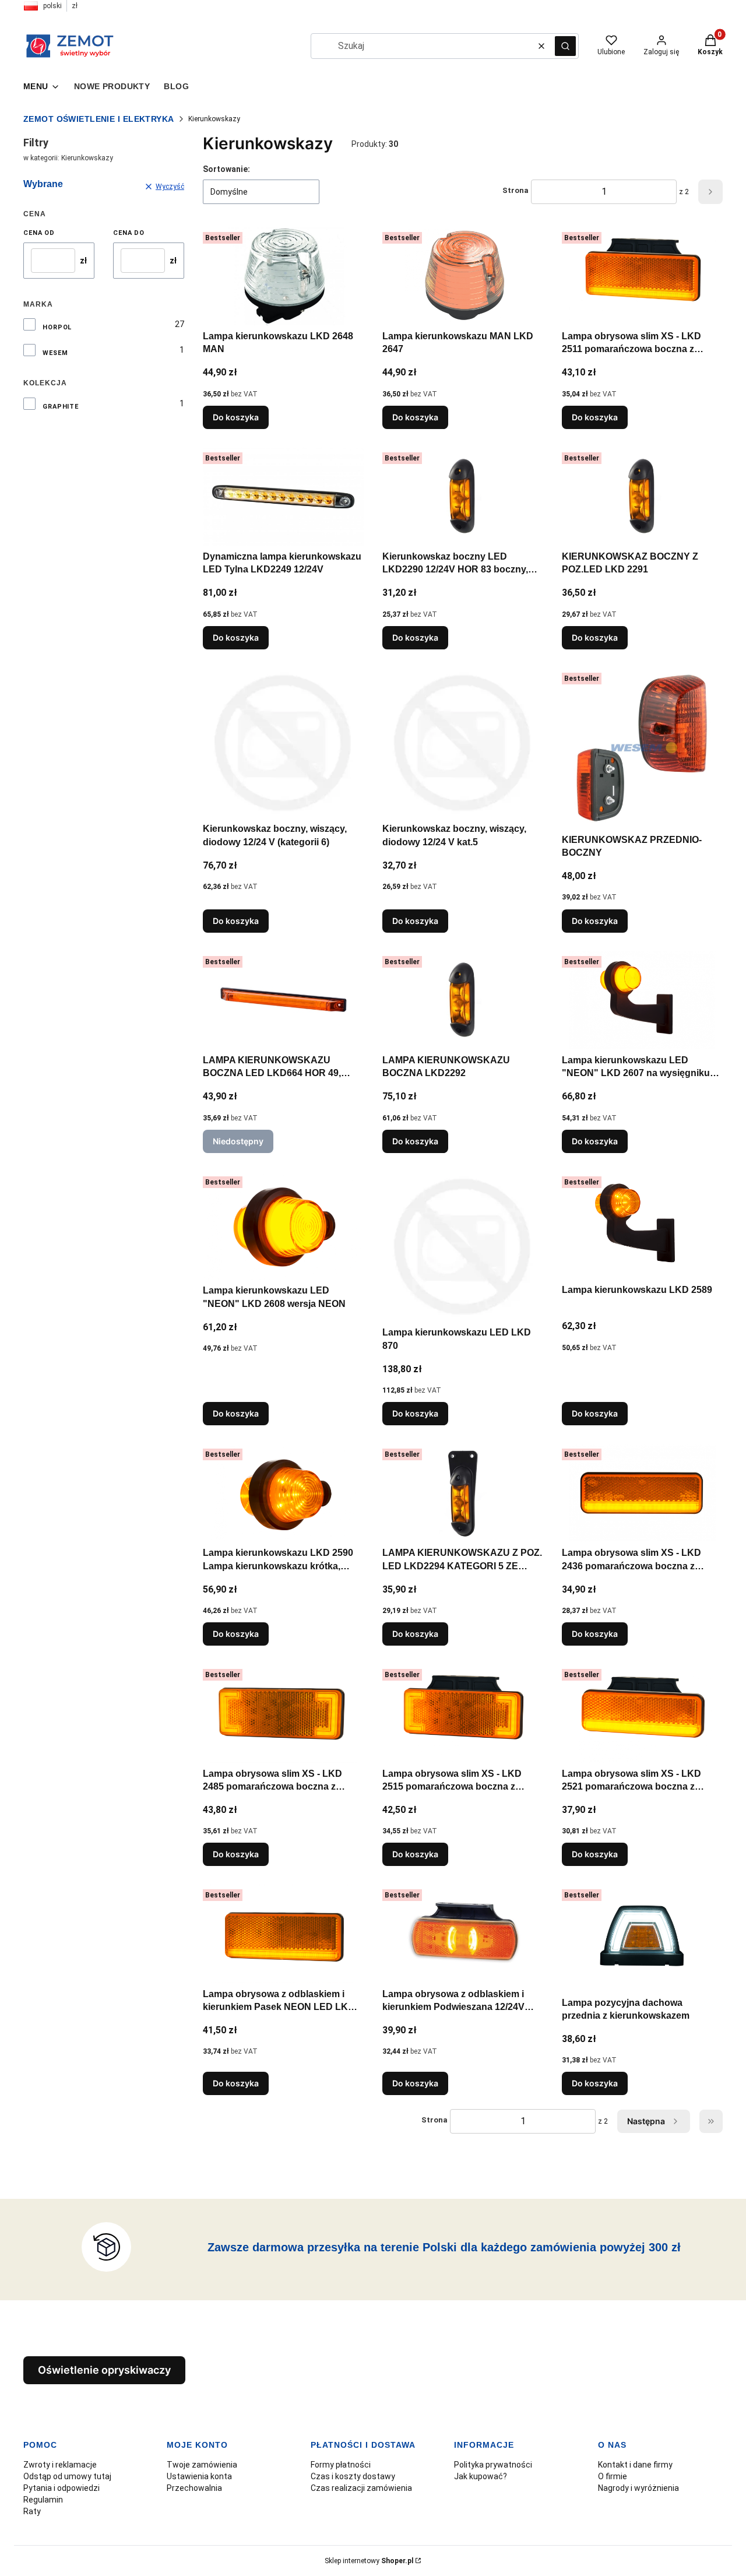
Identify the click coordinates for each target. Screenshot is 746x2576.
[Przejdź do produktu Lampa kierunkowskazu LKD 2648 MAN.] (283, 276)
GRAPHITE (61, 407)
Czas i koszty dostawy (353, 2476)
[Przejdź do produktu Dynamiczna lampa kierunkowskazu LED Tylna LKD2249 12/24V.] (283, 497)
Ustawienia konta (199, 2476)
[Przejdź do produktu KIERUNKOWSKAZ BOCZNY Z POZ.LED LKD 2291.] (642, 497)
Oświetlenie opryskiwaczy (104, 2370)
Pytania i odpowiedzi (61, 2488)
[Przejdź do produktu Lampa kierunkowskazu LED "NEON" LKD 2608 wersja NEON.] (283, 1226)
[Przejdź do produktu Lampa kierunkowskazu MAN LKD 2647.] (463, 276)
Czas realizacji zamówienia (361, 2488)
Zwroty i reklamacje (60, 2465)
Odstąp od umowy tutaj (67, 2476)
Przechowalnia (194, 2488)
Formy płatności (341, 2465)
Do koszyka (236, 417)
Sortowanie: (226, 169)
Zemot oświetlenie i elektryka (99, 119)
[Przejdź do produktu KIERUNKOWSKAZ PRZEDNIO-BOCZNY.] (642, 748)
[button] (565, 46)
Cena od (39, 233)
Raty (32, 2511)
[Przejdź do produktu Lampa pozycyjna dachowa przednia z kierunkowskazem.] (642, 1938)
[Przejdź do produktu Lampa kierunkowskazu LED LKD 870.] (463, 1247)
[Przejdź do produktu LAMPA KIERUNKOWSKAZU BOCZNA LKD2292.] (463, 1000)
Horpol (57, 327)
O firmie (613, 2476)
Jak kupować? (481, 2476)
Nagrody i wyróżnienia (638, 2488)
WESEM (55, 353)
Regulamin (43, 2500)
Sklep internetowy (369, 2561)
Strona (515, 190)
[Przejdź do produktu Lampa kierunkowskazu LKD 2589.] (642, 1225)
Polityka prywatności (493, 2465)
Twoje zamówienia (202, 2465)
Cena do (129, 233)
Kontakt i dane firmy (635, 2465)
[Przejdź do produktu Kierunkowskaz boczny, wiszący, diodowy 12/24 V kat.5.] (463, 743)
